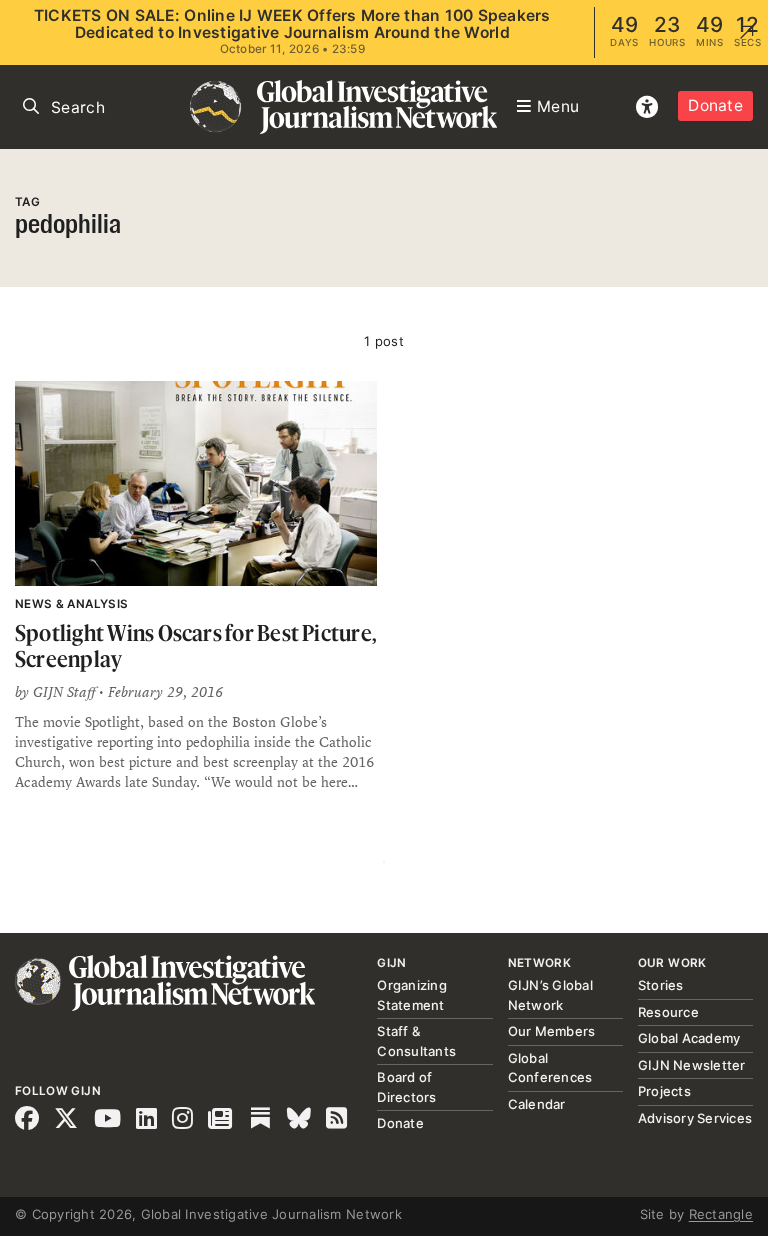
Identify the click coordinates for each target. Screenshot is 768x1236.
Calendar (537, 1104)
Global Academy (689, 1038)
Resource (668, 1012)
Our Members (552, 1031)
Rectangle (721, 1214)
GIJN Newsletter (692, 1065)
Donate (715, 105)
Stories (661, 985)
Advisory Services (695, 1118)
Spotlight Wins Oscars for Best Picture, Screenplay (195, 645)
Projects (664, 1091)
